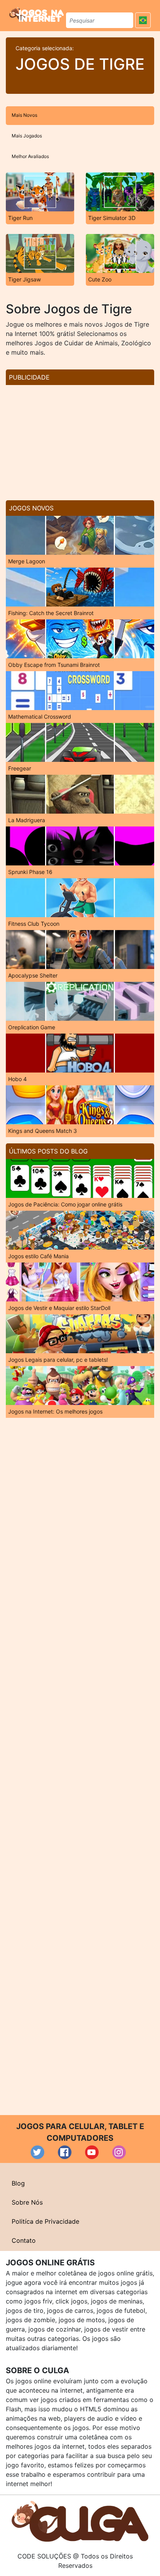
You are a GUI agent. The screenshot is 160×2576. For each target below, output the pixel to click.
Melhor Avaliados (30, 156)
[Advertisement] (80, 440)
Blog (18, 2183)
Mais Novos (24, 115)
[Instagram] (119, 2152)
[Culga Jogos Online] (80, 2521)
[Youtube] (92, 2152)
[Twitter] (37, 2152)
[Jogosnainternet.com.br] (37, 14)
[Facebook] (65, 2152)
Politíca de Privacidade (45, 2221)
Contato (24, 2240)
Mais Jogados (27, 136)
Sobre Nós (27, 2202)
